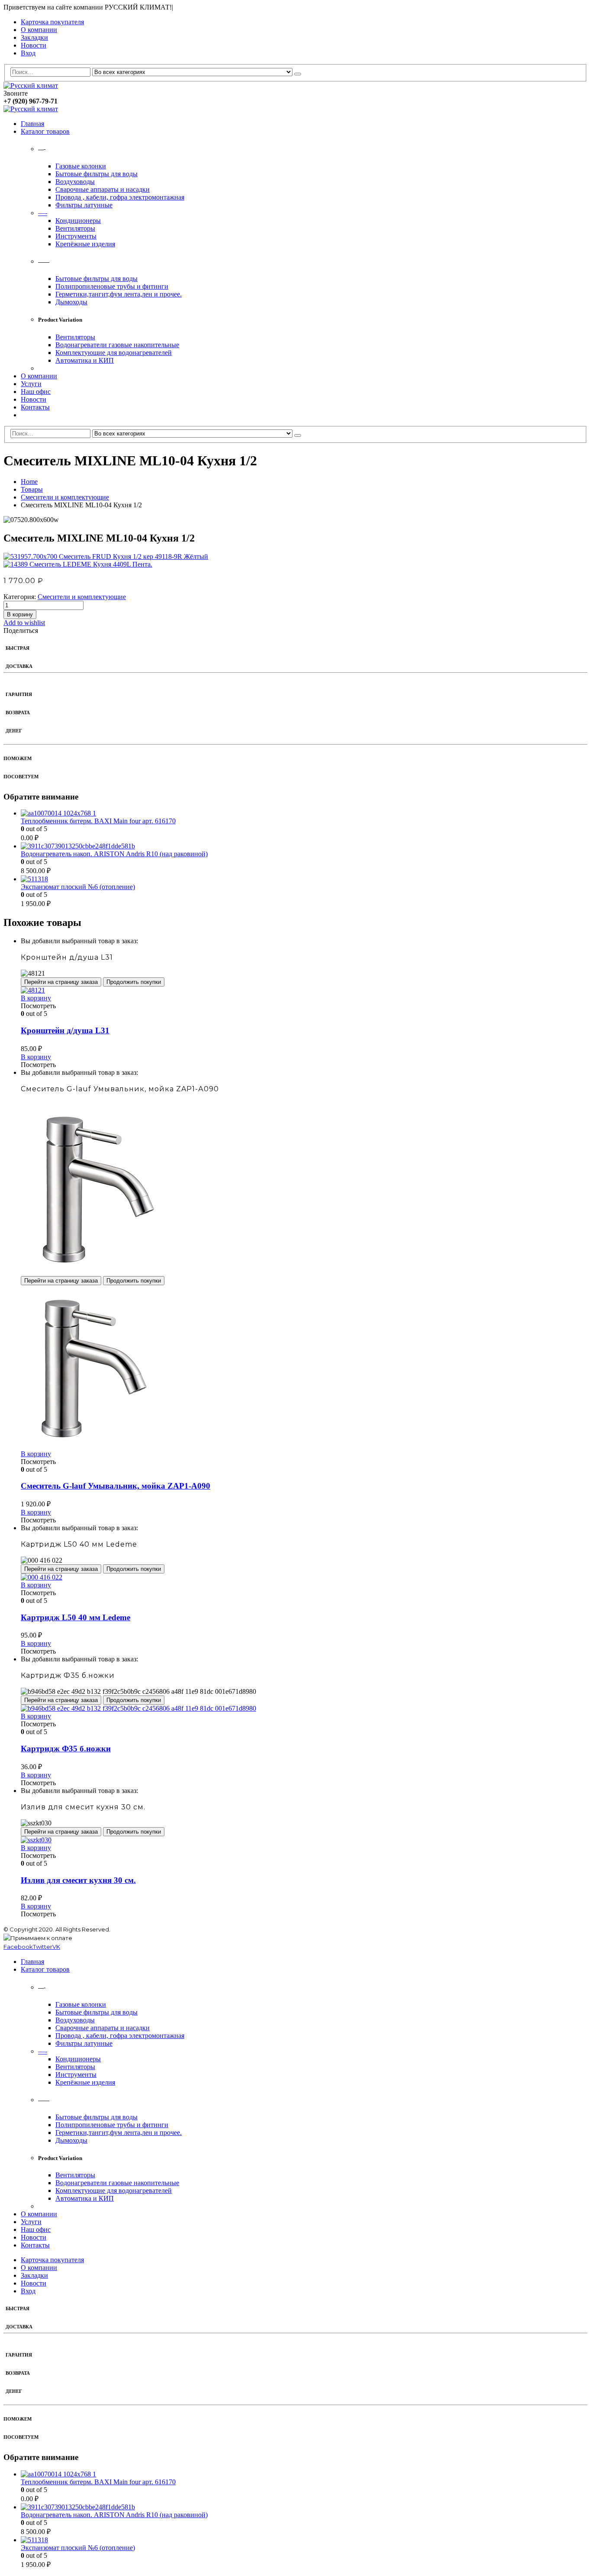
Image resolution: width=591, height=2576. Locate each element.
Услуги (31, 384)
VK (56, 1947)
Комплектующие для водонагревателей (114, 353)
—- (43, 213)
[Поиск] (298, 74)
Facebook (18, 1947)
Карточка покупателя (52, 22)
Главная (32, 124)
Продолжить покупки (134, 982)
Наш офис (36, 392)
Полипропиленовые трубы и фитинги (112, 286)
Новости (34, 45)
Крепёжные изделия (85, 244)
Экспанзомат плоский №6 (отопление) (78, 887)
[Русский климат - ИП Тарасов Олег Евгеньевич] (31, 85)
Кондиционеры (78, 221)
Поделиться (21, 630)
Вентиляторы (75, 228)
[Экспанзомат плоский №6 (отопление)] (304, 879)
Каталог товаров (45, 131)
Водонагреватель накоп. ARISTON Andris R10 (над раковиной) (114, 854)
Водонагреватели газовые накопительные (117, 345)
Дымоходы (71, 302)
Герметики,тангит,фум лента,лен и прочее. (119, 294)
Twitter (43, 1947)
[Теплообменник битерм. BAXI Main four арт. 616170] (304, 813)
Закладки (34, 37)
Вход (28, 53)
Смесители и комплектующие (82, 597)
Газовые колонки (81, 166)
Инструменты (76, 236)
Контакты (35, 407)
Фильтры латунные (84, 205)
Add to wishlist (24, 623)
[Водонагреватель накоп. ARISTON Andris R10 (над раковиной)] (304, 846)
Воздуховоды (75, 182)
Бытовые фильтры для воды (96, 174)
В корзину (20, 614)
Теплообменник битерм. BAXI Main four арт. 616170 (98, 821)
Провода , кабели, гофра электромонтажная (120, 197)
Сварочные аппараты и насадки (103, 189)
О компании (39, 30)
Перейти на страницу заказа (61, 982)
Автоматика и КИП (85, 360)
